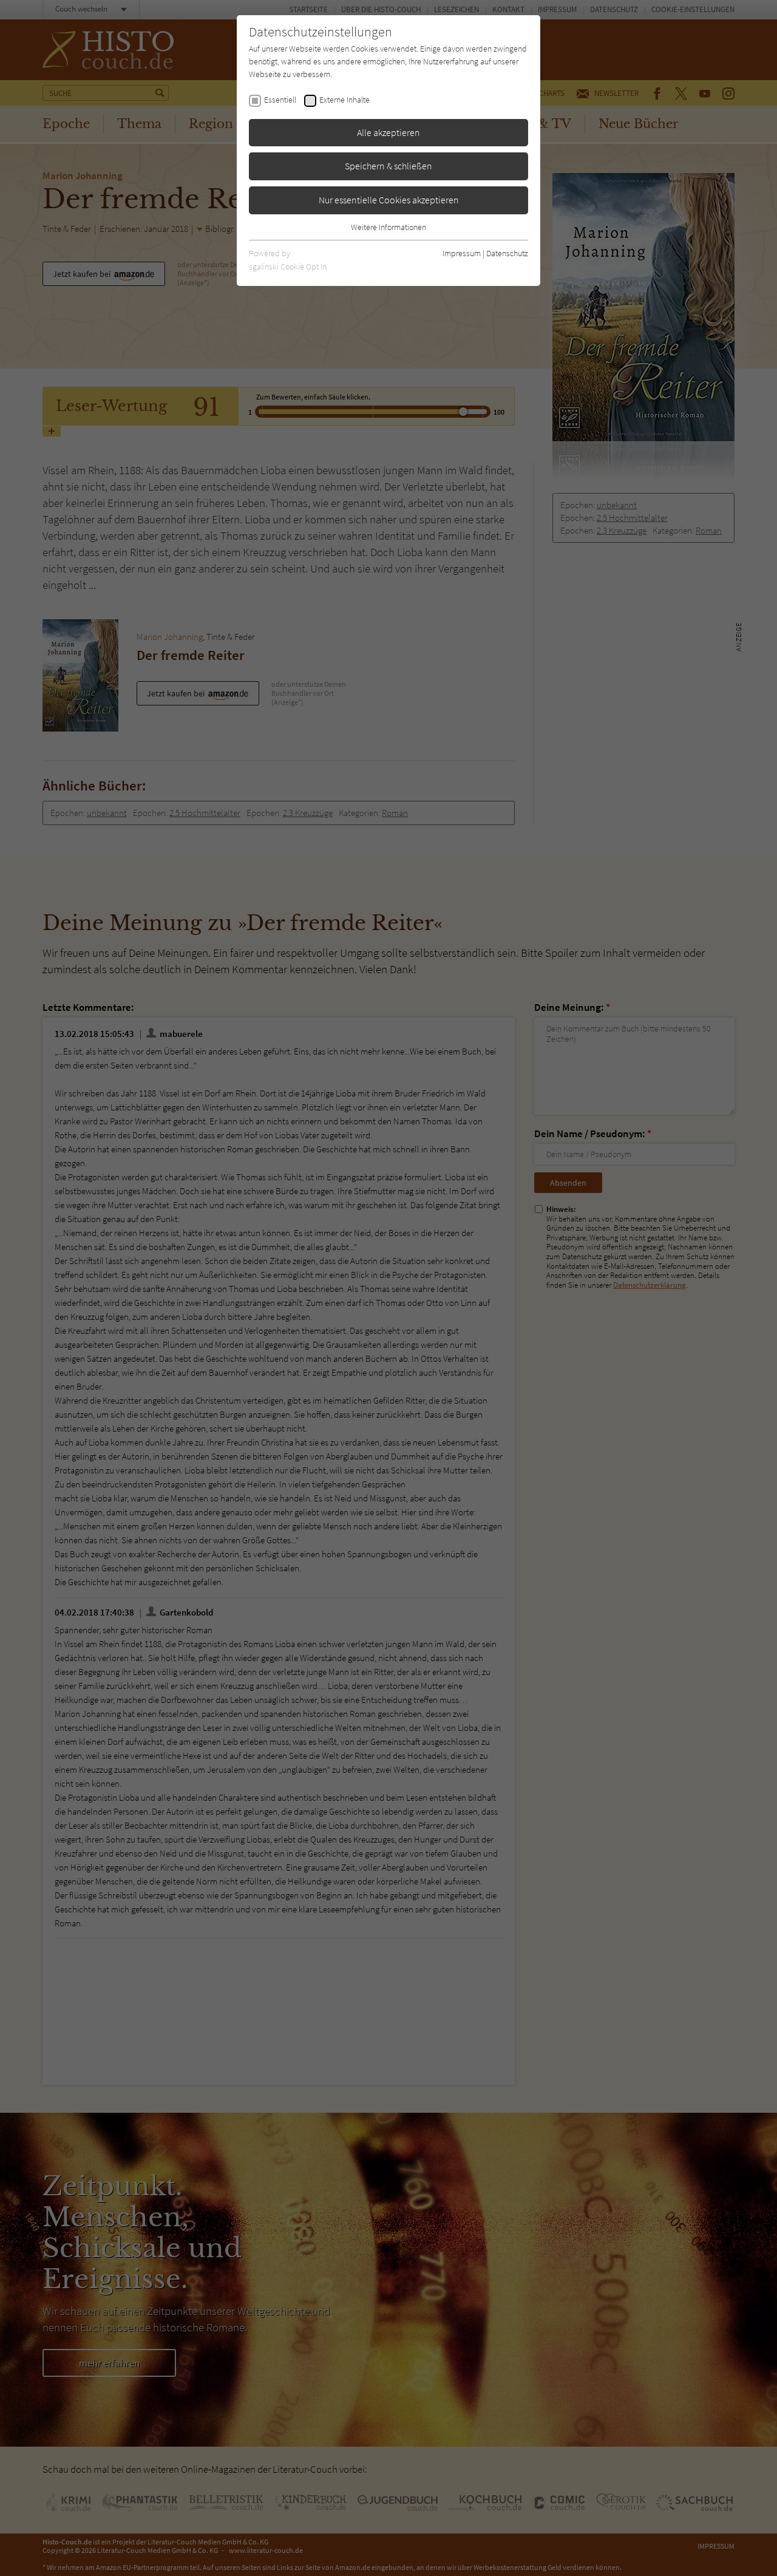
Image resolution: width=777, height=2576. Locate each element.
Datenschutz (507, 253)
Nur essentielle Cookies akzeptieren (389, 200)
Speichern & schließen (388, 166)
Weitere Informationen (388, 227)
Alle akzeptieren (388, 132)
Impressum (462, 253)
